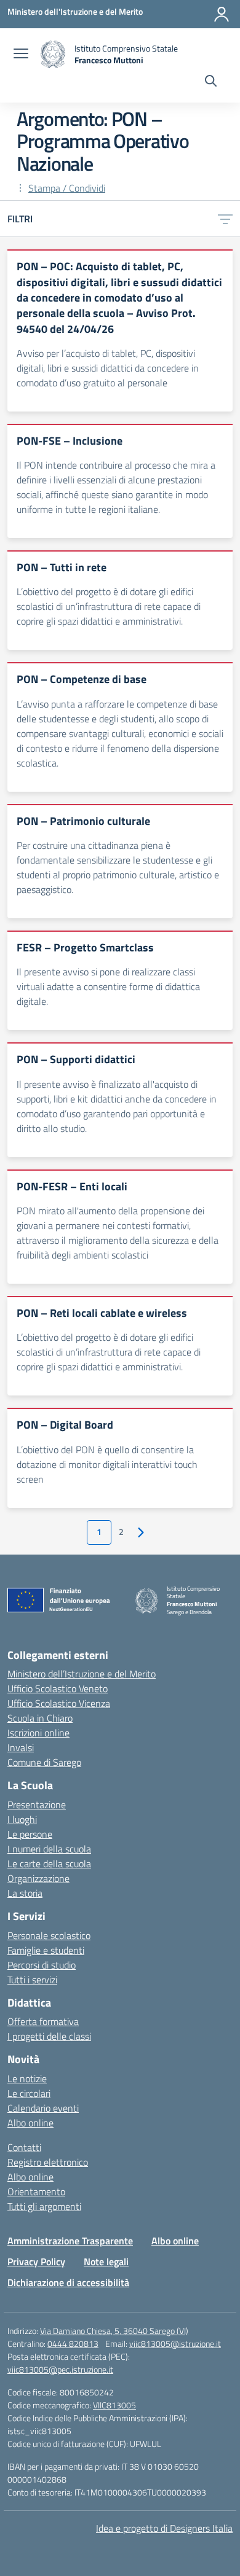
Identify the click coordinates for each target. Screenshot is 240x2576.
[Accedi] (222, 14)
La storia (25, 1893)
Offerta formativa (43, 2021)
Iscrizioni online (38, 1733)
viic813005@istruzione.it (175, 2344)
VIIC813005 (114, 2405)
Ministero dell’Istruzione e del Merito (82, 1674)
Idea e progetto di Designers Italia (164, 2528)
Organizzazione (38, 1878)
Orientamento (36, 2192)
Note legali (106, 2262)
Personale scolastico (49, 1935)
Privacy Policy (36, 2262)
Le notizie (27, 2078)
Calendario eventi (43, 2108)
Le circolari (29, 2093)
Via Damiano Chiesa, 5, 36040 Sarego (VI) (114, 2331)
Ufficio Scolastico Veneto (58, 1688)
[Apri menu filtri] (225, 219)
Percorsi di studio (42, 1965)
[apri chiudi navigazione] (21, 55)
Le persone (30, 1834)
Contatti (24, 2147)
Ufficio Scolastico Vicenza (59, 1703)
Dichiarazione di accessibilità (68, 2282)
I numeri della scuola (49, 1849)
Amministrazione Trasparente (70, 2241)
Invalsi (21, 1747)
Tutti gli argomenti (44, 2206)
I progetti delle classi (49, 2036)
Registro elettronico (48, 2162)
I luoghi (22, 1819)
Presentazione (37, 1805)
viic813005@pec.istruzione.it (60, 2369)
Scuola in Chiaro (40, 1718)
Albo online (30, 2123)
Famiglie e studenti (46, 1950)
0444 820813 (73, 2344)
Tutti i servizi (32, 1980)
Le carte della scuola (49, 1864)
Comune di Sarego (44, 1762)
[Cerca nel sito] (211, 82)
